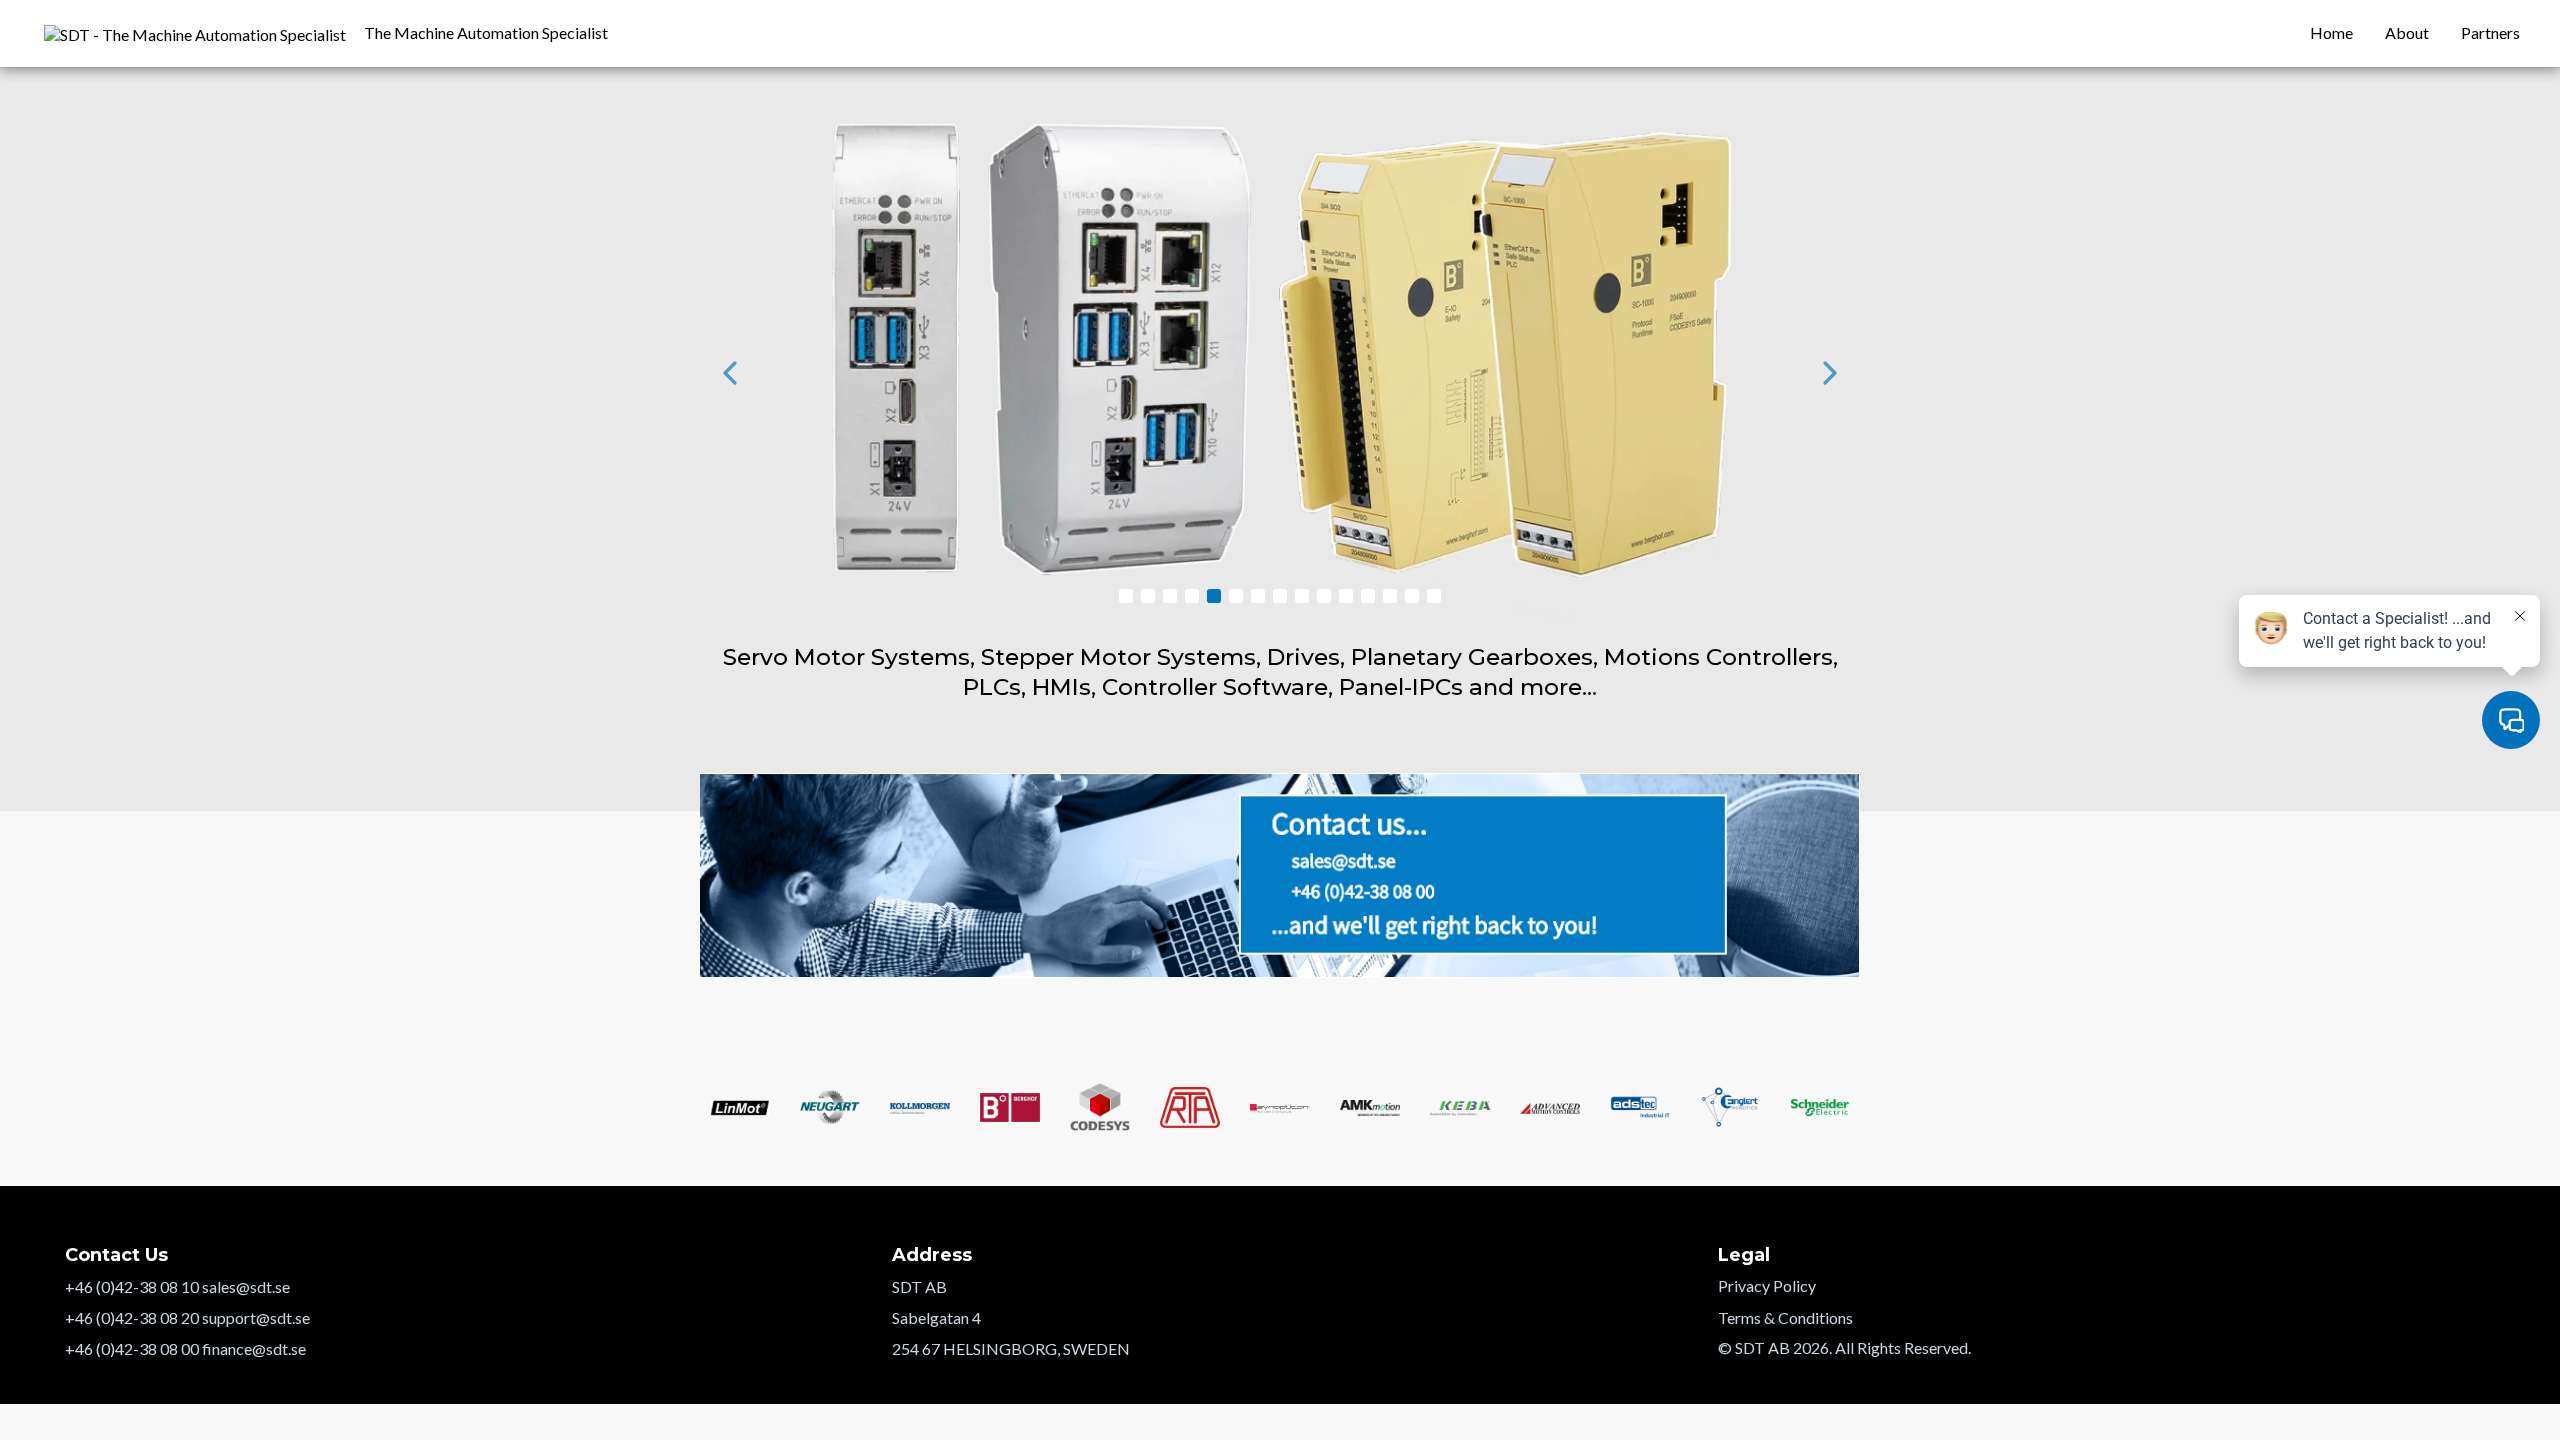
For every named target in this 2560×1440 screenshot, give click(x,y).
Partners (2490, 32)
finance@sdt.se (254, 1348)
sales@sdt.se (246, 1286)
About (2407, 32)
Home (2331, 32)
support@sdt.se (256, 1317)
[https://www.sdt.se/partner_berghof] (1280, 373)
